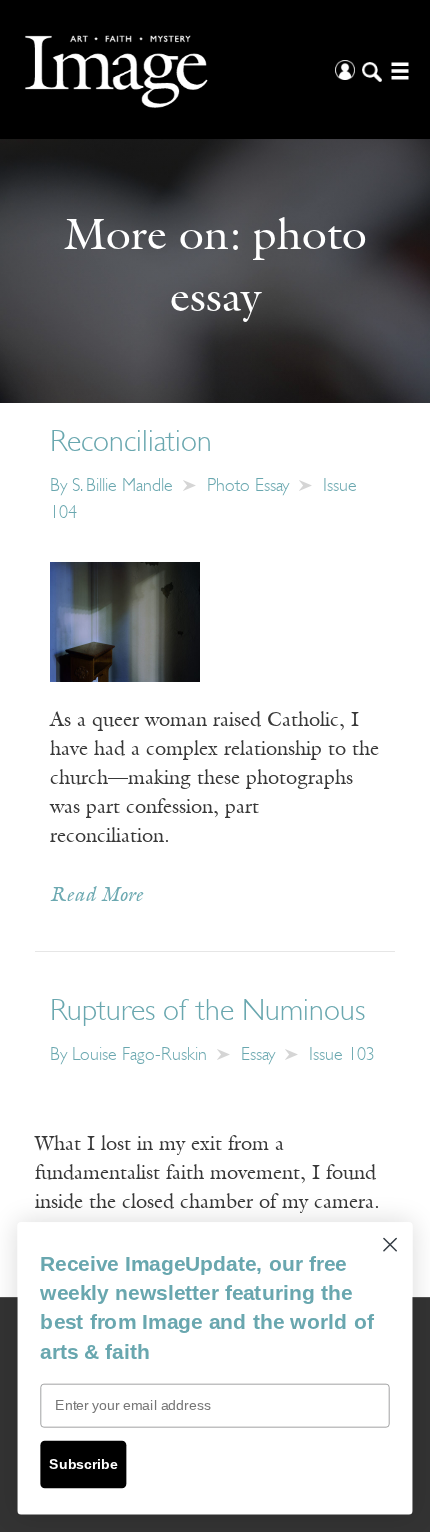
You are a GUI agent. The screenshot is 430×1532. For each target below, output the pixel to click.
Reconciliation (131, 443)
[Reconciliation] (125, 621)
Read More (96, 896)
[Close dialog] (390, 1244)
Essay (258, 1056)
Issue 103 (342, 1056)
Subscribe (83, 1464)
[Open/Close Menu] (397, 69)
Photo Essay (248, 487)
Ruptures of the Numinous (207, 1012)
